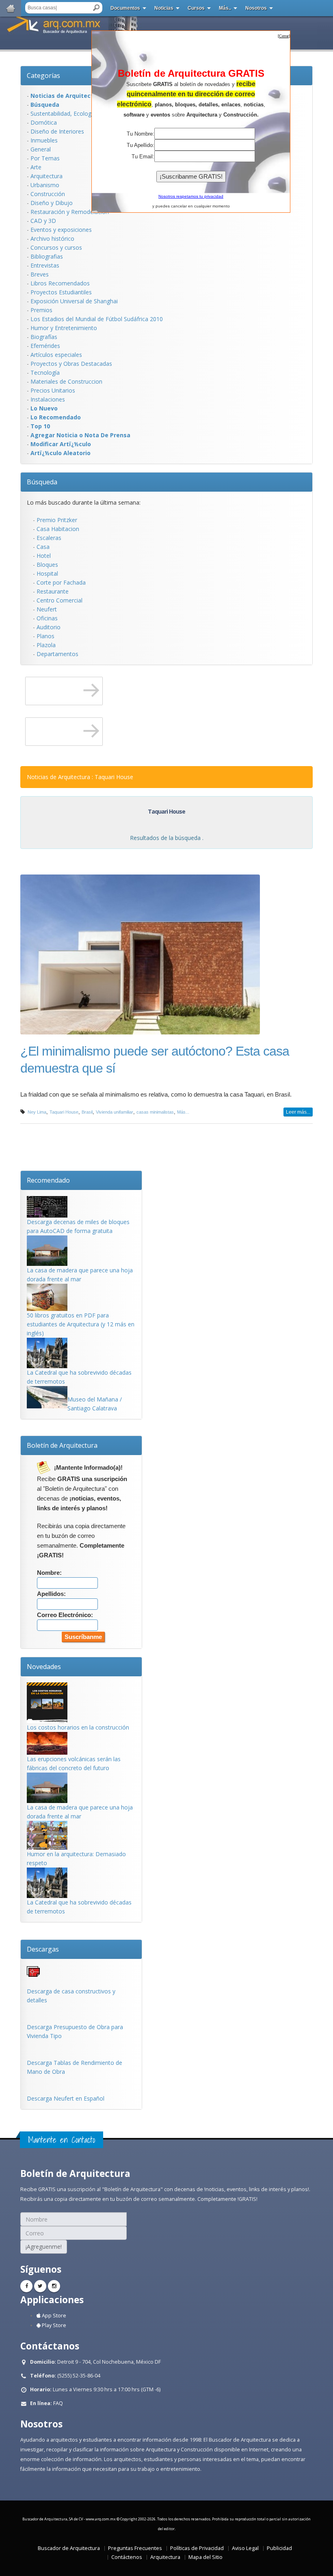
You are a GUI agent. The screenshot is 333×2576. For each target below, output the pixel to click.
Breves (40, 274)
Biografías (44, 337)
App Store (53, 2316)
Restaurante (53, 591)
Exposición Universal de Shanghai (74, 301)
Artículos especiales (56, 355)
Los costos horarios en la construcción (78, 1727)
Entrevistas (45, 265)
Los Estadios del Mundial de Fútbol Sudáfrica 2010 (97, 319)
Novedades (44, 1667)
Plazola (46, 645)
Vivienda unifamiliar (115, 1112)
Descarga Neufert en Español (66, 2098)
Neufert (47, 609)
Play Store (53, 2325)
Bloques (47, 565)
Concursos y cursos (56, 247)
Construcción (48, 194)
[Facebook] (26, 2286)
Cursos (196, 8)
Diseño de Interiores (57, 131)
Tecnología (45, 372)
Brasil (87, 1112)
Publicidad (279, 2548)
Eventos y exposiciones (61, 230)
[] (284, 36)
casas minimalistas (155, 1112)
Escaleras (49, 538)
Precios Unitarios (53, 390)
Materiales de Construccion (66, 381)
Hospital (47, 573)
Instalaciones (48, 399)
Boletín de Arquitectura (62, 1445)
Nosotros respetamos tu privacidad (191, 196)
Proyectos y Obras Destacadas (71, 364)
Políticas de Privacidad (197, 2548)
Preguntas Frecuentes (135, 2548)
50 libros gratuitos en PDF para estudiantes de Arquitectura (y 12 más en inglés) (81, 1324)
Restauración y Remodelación (70, 212)
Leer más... (298, 1112)
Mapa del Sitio (205, 2557)
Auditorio (49, 627)
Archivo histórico (52, 239)
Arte (36, 167)
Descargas (43, 1949)
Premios (41, 310)
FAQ (58, 2403)
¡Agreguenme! (44, 2247)
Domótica (44, 122)
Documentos (125, 8)
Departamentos (57, 654)
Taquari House (64, 1112)
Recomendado (48, 1180)
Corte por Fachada (61, 582)
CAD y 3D (43, 221)
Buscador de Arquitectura (69, 2548)
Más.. (225, 8)
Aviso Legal (245, 2548)
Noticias (164, 8)
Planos (45, 636)
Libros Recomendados (60, 283)
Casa (43, 547)
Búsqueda (42, 482)
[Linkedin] (54, 2286)
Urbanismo (45, 185)
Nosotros (256, 8)
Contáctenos (127, 2557)
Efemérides (45, 346)
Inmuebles (44, 140)
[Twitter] (40, 2286)
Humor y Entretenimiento (64, 328)
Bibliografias (47, 256)
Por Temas (45, 158)
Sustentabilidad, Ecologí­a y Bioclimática (82, 113)
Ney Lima (37, 1112)
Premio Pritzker (57, 520)
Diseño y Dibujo (52, 203)
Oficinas (47, 618)
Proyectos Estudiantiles (61, 292)
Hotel (44, 556)
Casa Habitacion (58, 529)
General (41, 149)
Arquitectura (46, 176)
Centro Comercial (59, 600)
